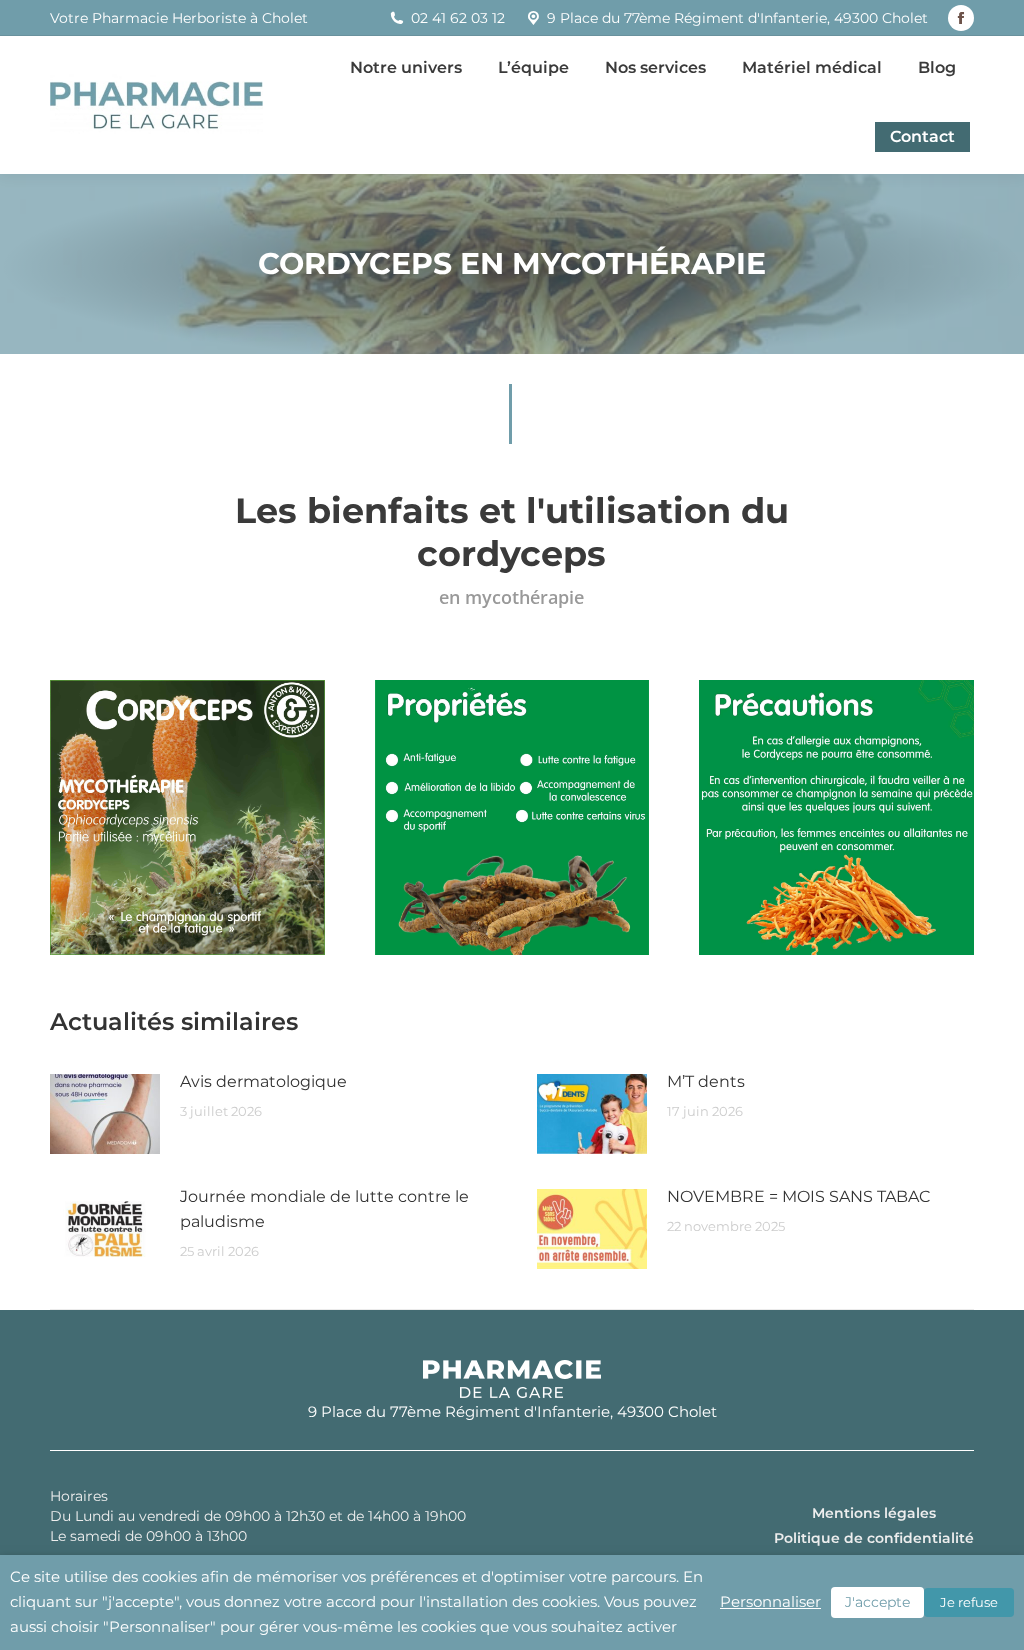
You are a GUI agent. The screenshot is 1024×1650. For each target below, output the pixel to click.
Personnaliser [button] (770, 1602)
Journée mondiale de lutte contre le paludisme (324, 1209)
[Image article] (105, 1114)
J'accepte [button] (877, 1602)
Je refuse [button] (969, 1602)
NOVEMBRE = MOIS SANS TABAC (798, 1196)
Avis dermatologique (263, 1081)
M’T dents (706, 1081)
